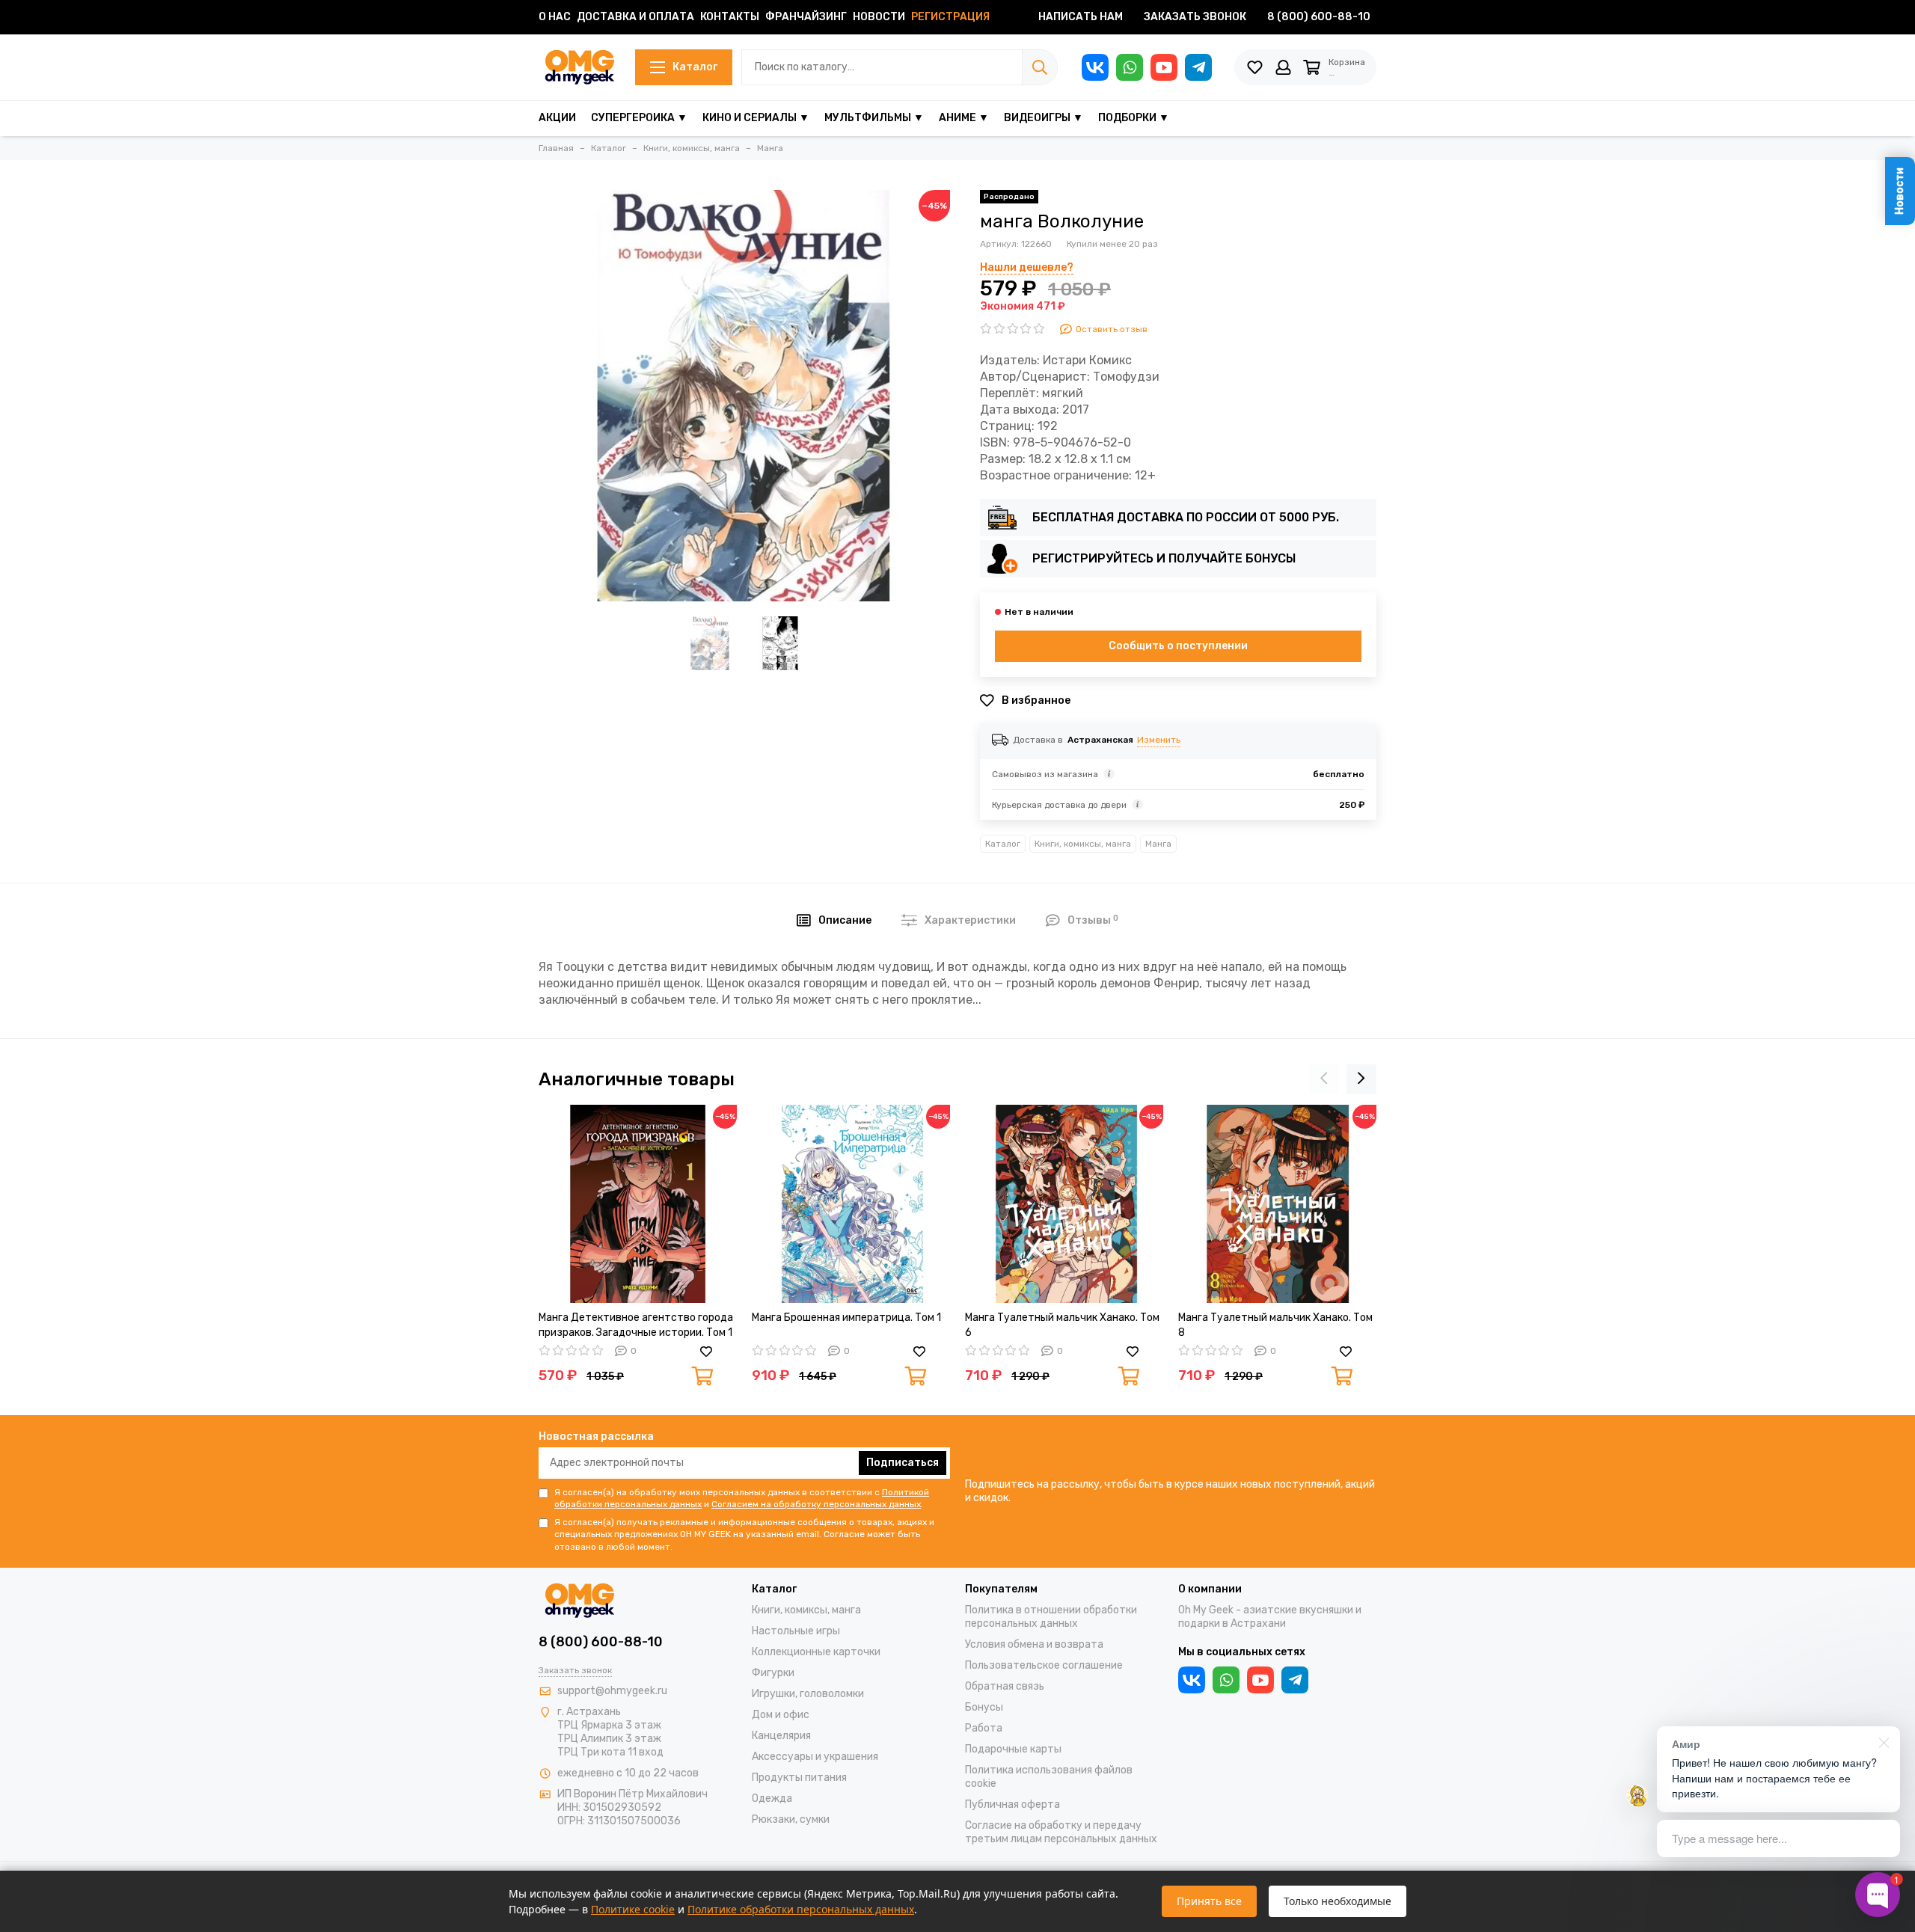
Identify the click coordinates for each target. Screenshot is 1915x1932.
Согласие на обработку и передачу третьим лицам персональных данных (1061, 1832)
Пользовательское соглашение (1044, 1665)
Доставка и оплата (635, 17)
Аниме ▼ (964, 118)
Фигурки (773, 1673)
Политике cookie (633, 1909)
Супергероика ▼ (639, 118)
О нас (555, 17)
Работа (984, 1728)
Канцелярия (781, 1736)
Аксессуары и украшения (815, 1757)
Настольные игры (796, 1631)
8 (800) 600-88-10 (1319, 17)
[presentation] (1324, 1079)
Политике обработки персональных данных (801, 1909)
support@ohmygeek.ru (612, 1691)
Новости (879, 17)
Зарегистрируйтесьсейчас (1205, 114)
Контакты (730, 17)
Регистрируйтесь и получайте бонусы (1164, 558)
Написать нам (1081, 17)
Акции (557, 118)
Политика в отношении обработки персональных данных (1051, 1617)
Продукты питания (799, 1778)
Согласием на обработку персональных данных (816, 1504)
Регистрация (950, 17)
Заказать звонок (1195, 17)
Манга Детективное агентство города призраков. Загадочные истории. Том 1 (636, 1325)
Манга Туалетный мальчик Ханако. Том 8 (1275, 1325)
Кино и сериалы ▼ (756, 118)
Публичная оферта (1012, 1804)
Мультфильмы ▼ (874, 118)
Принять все (1209, 1901)
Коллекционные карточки (816, 1652)
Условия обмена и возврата (1034, 1644)
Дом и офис (781, 1715)
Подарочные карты (1013, 1749)
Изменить (1159, 740)
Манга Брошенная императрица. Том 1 (846, 1318)
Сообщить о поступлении (1178, 646)
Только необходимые (1338, 1901)
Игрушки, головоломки (808, 1694)
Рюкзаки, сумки (791, 1819)
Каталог (695, 67)
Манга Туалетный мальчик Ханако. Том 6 (1062, 1325)
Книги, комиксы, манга (1083, 844)
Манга (1158, 844)
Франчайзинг (806, 17)
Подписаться (903, 1463)
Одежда (772, 1798)
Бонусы (984, 1707)
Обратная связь (1005, 1686)
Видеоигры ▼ (1044, 118)
